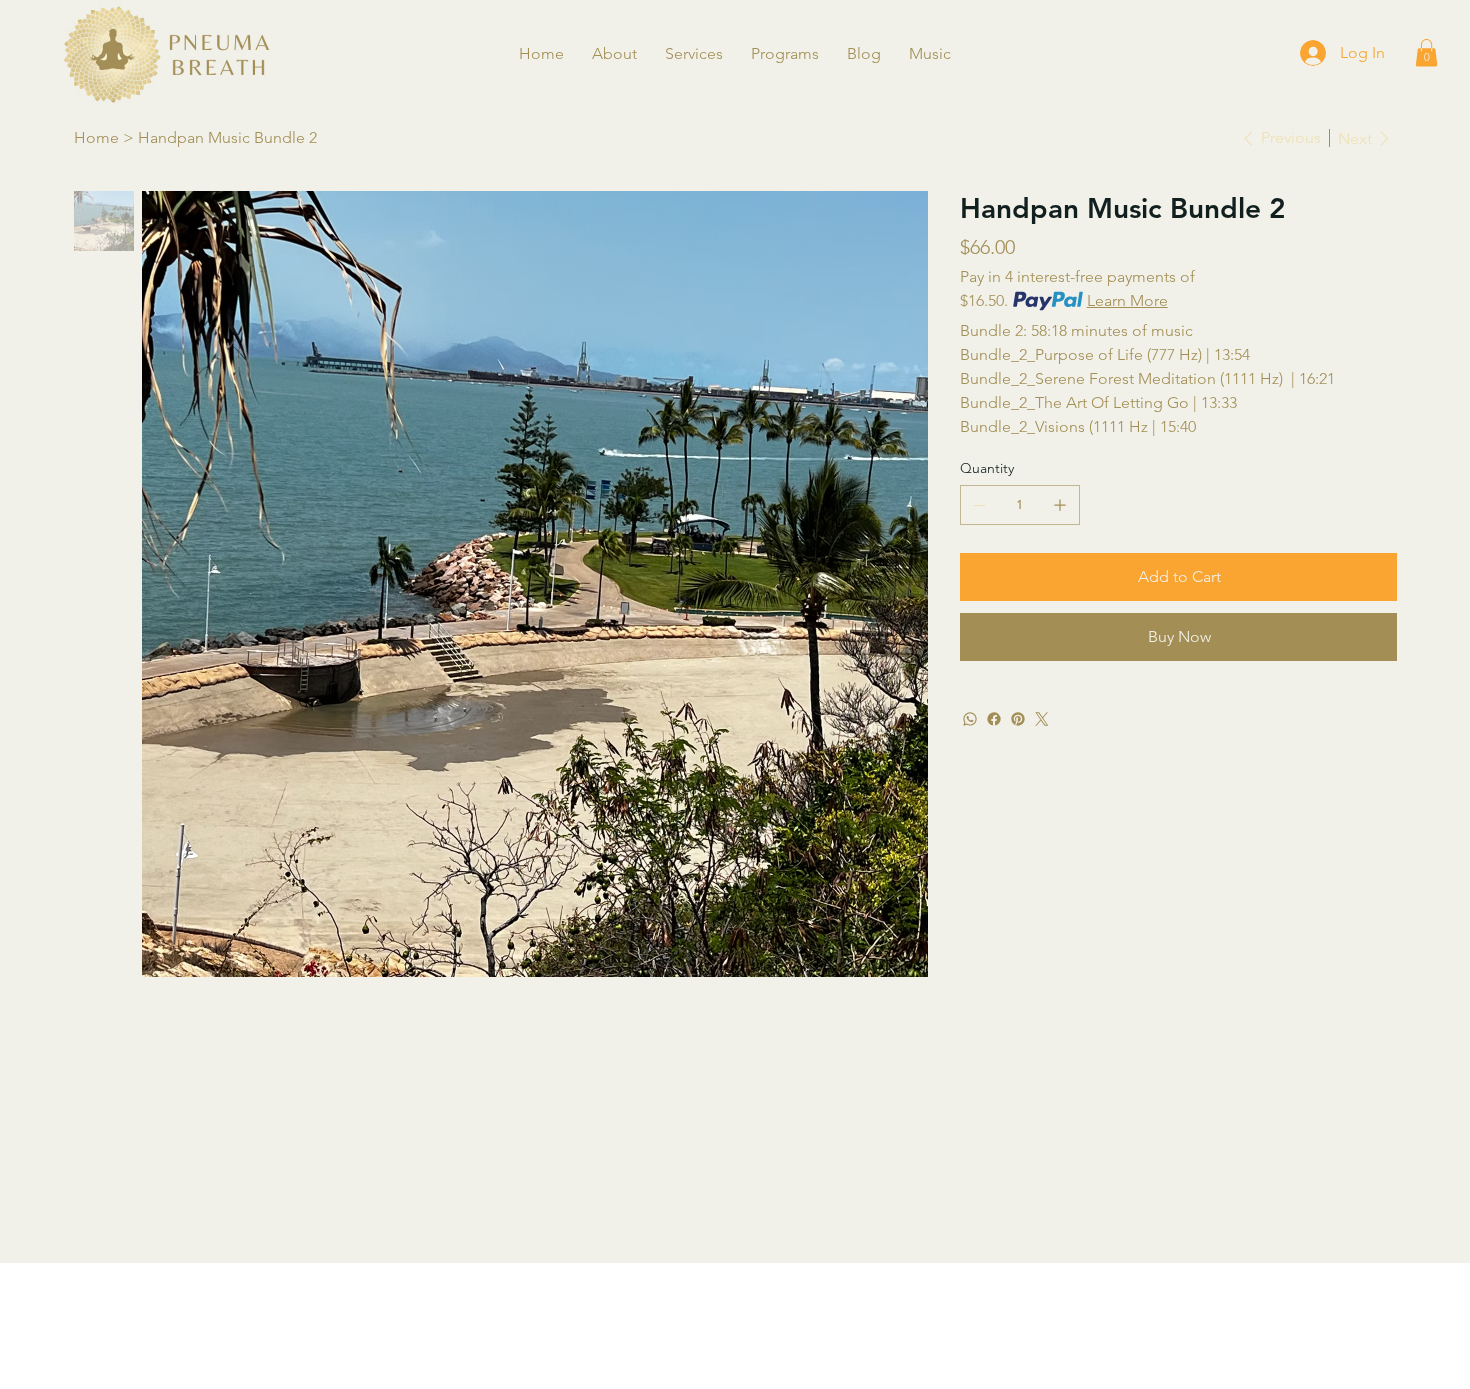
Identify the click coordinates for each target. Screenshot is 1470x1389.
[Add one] (1060, 505)
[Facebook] (994, 719)
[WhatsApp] (970, 719)
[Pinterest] (1018, 719)
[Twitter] (1042, 719)
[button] (614, 53)
